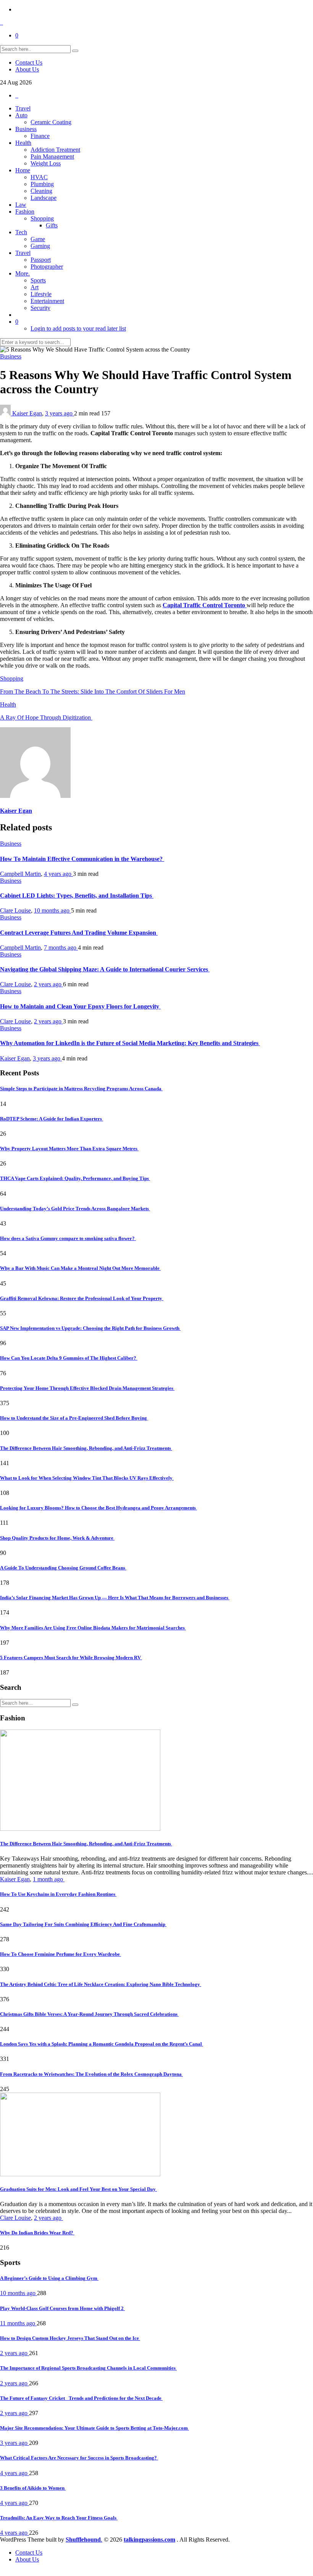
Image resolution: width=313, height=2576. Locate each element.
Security (40, 308)
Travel (23, 108)
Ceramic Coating (51, 122)
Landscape (44, 198)
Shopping (42, 218)
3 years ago (60, 413)
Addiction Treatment (55, 150)
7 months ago (61, 948)
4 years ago (58, 874)
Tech (21, 232)
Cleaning (41, 191)
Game (38, 239)
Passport (41, 260)
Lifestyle (41, 294)
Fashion (25, 212)
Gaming (40, 246)
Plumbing (42, 184)
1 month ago (49, 1879)
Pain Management (52, 156)
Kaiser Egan (27, 413)
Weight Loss (46, 163)
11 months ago (18, 2323)
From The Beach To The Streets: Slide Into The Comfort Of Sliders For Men (93, 691)
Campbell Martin (20, 874)
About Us (27, 69)
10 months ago (52, 910)
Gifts (52, 225)
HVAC (39, 177)
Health (23, 143)
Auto (21, 115)
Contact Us (29, 62)
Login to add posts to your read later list (78, 328)
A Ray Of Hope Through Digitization (46, 717)
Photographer (47, 267)
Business (26, 129)
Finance (40, 136)
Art (35, 287)
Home (23, 170)
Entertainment (47, 301)
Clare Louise (15, 910)
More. (23, 273)
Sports (38, 280)
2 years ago (48, 984)
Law (21, 205)
